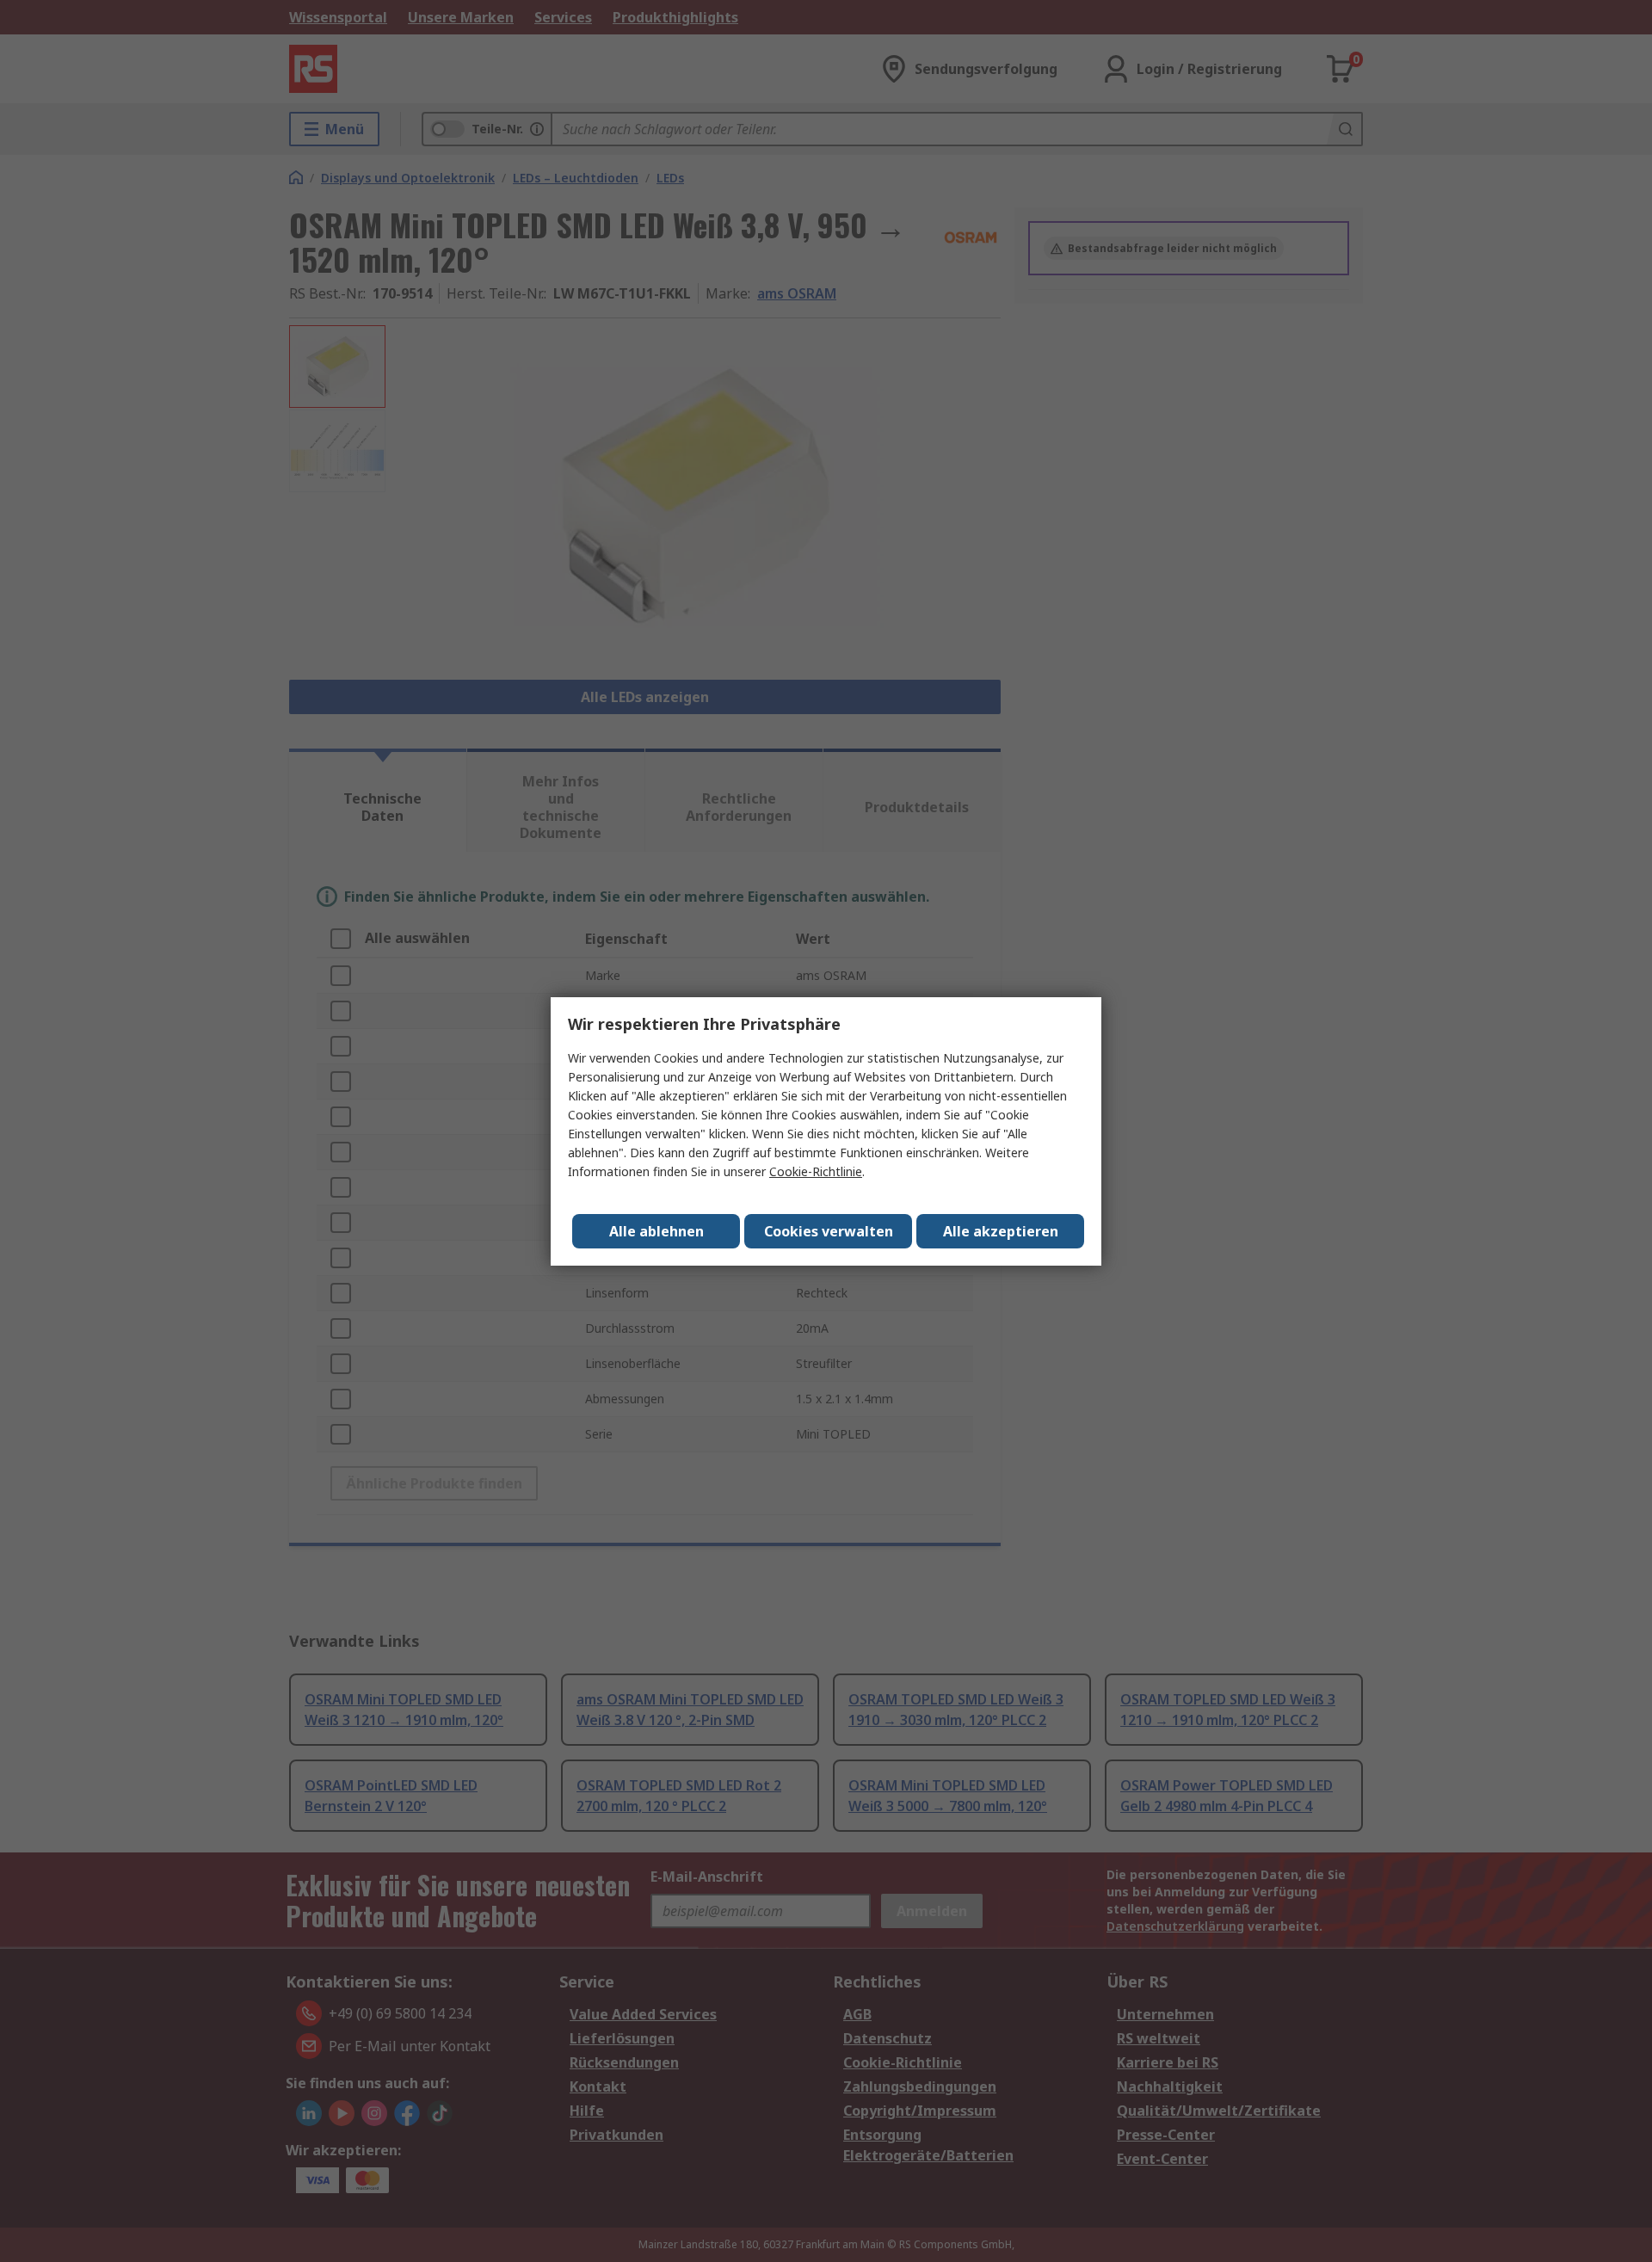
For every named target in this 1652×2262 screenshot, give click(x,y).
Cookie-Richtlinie (816, 1171)
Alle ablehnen (656, 1231)
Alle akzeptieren (1001, 1231)
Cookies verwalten (829, 1231)
